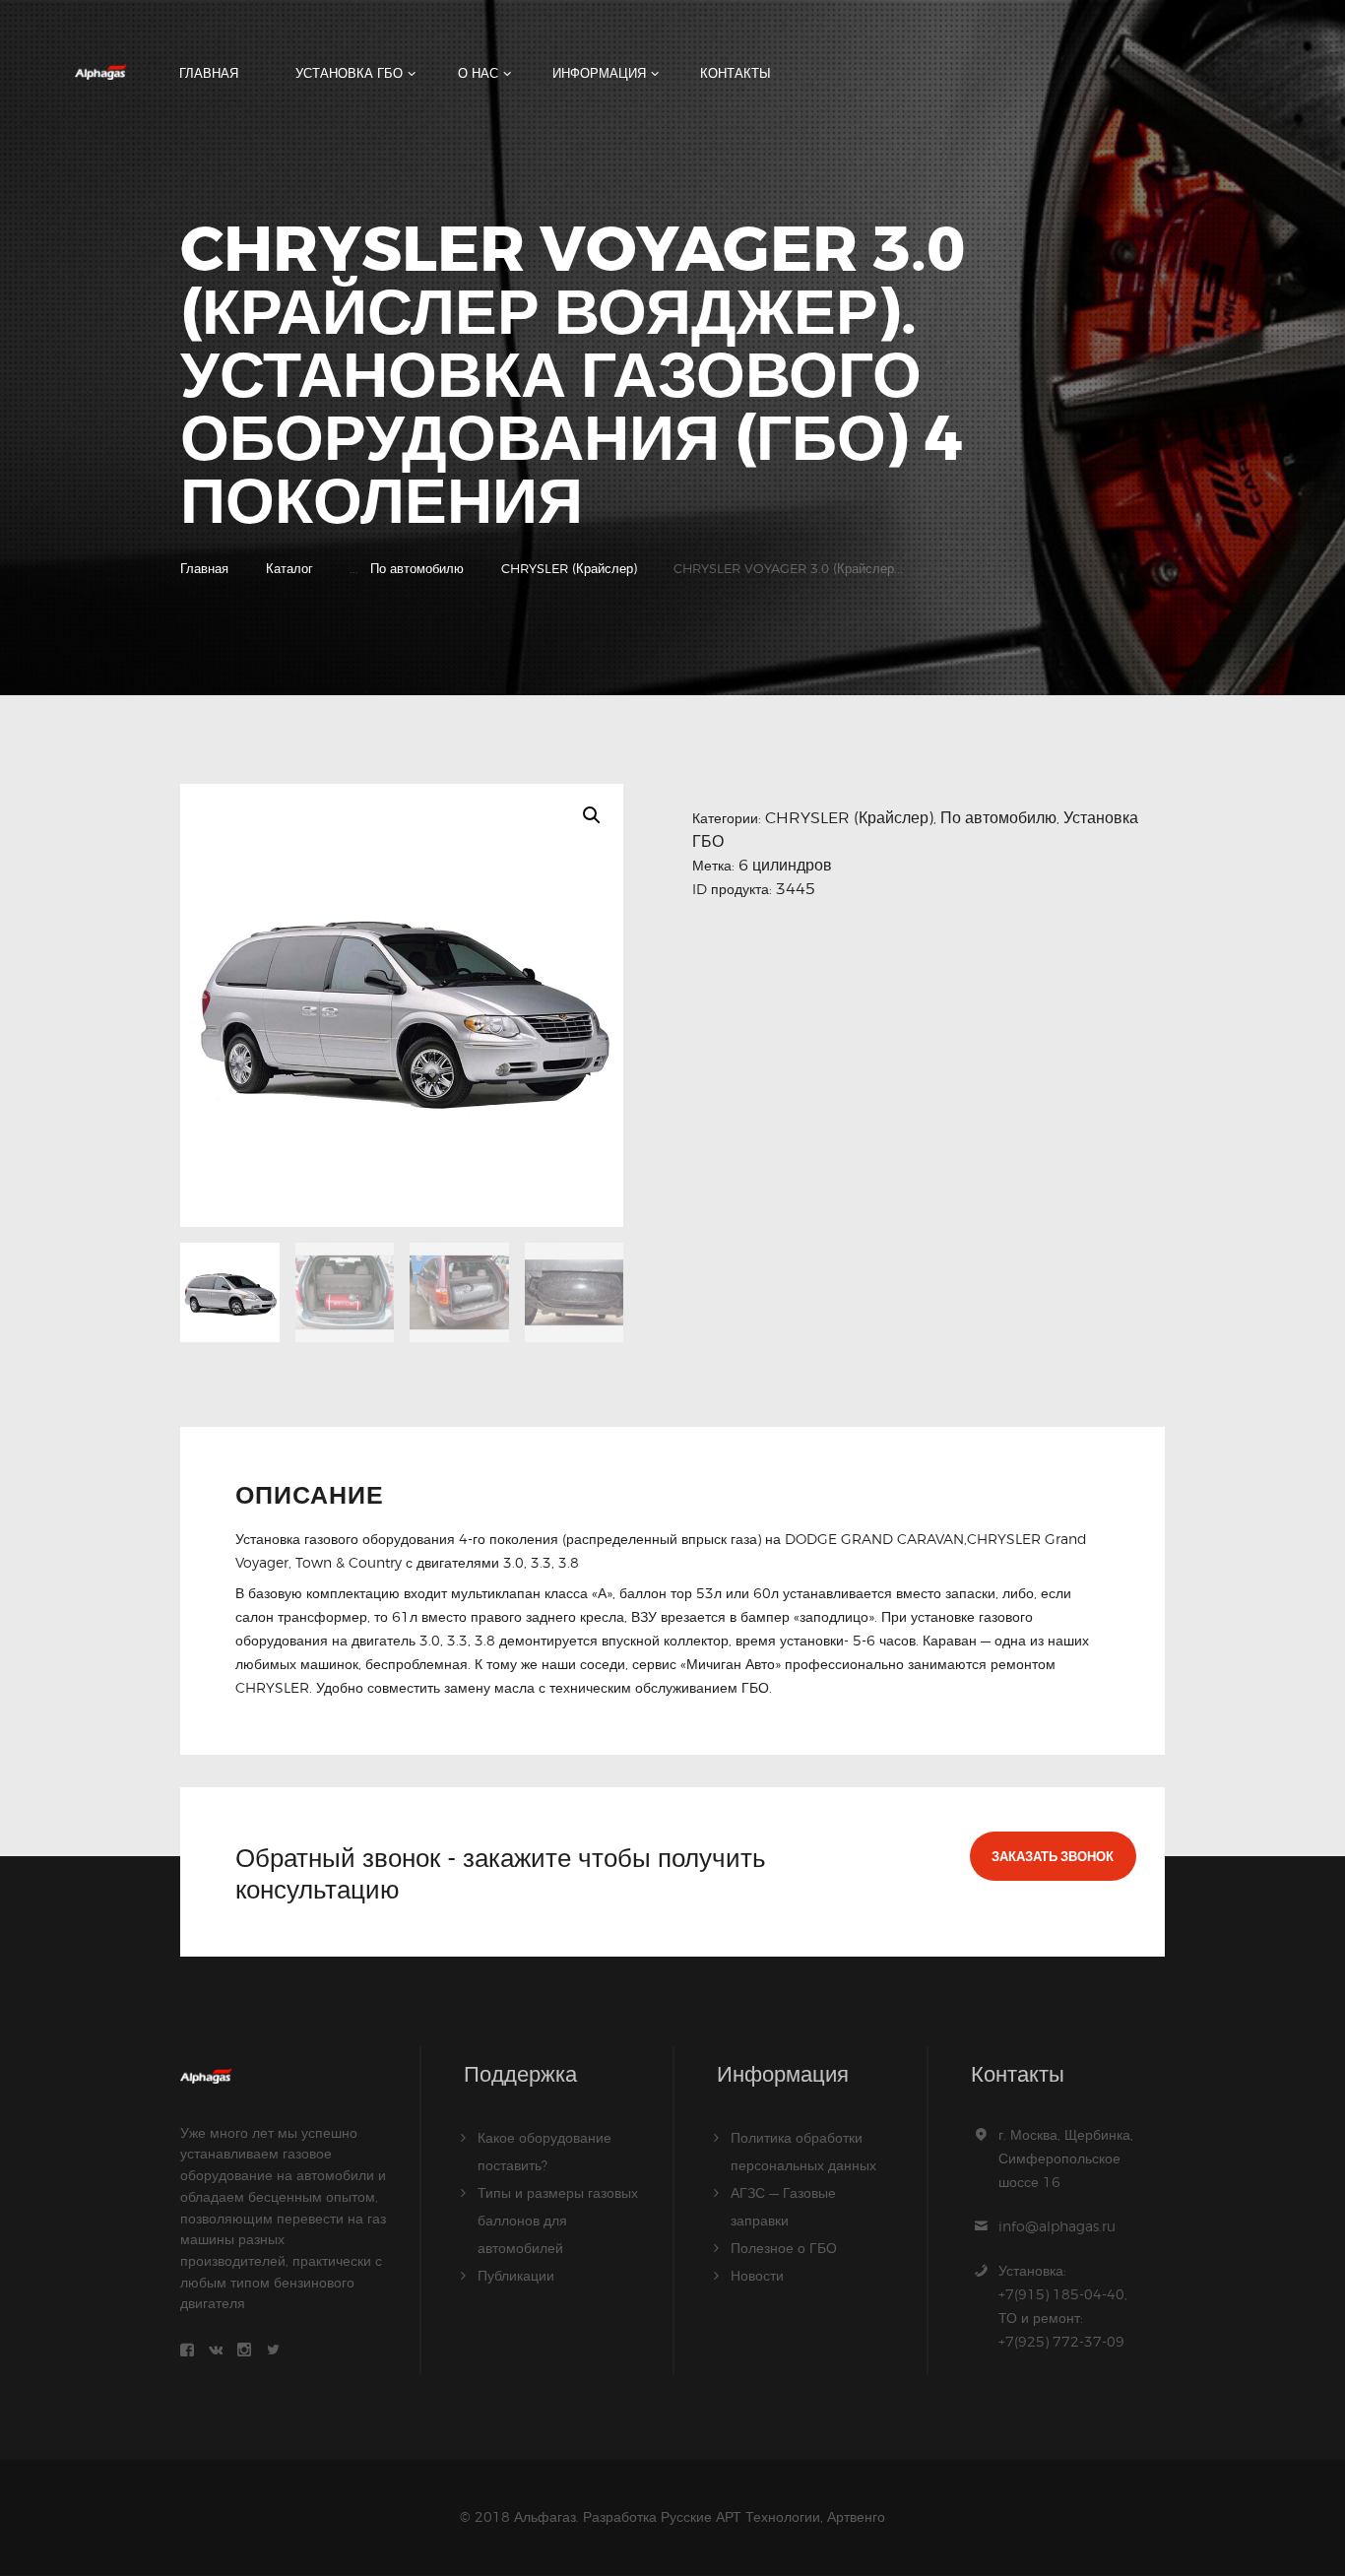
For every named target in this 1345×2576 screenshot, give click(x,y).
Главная (204, 568)
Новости (757, 2275)
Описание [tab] (310, 1497)
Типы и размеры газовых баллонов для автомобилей (558, 2220)
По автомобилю (417, 568)
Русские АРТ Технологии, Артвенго (773, 2516)
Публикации (516, 2275)
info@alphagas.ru (1057, 2226)
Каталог (289, 568)
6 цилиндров (785, 865)
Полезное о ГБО (784, 2248)
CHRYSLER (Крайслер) (569, 568)
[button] (592, 815)
